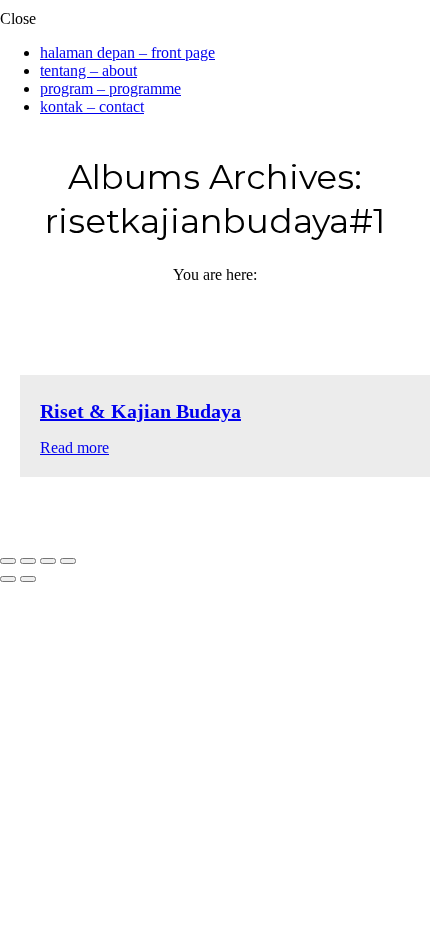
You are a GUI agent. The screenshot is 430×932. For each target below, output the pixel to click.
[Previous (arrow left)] (8, 579)
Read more (74, 447)
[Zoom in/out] (68, 561)
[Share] (28, 561)
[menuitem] (127, 52)
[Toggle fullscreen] (48, 561)
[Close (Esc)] (8, 561)
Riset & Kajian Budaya (140, 411)
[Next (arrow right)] (28, 579)
